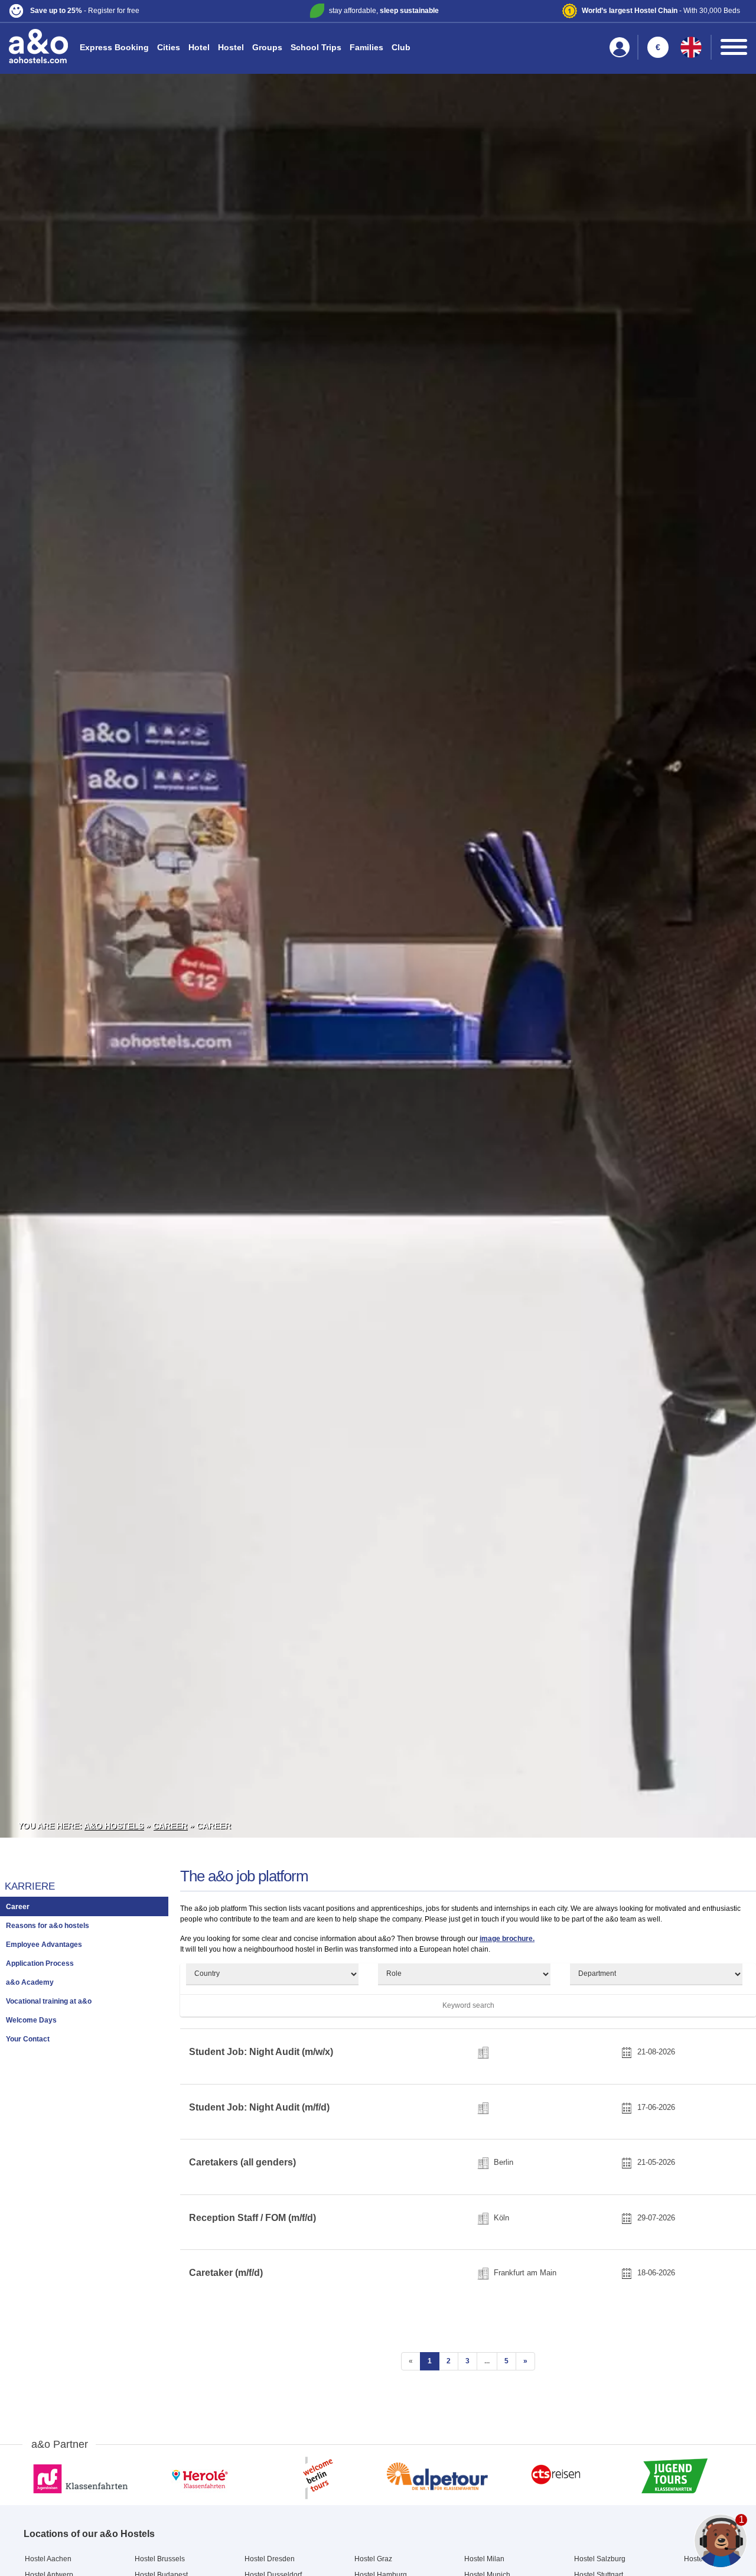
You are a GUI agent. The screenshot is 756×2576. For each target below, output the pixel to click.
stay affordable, (384, 11)
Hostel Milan (484, 2559)
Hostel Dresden (270, 2559)
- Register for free (85, 11)
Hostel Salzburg (600, 2559)
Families (366, 47)
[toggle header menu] (734, 47)
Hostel (231, 47)
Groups (267, 47)
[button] (131, 11)
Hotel (199, 47)
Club (401, 47)
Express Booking (114, 47)
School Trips (316, 47)
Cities (169, 47)
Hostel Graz (373, 2559)
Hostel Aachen (48, 2559)
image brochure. (507, 1939)
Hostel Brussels (160, 2559)
